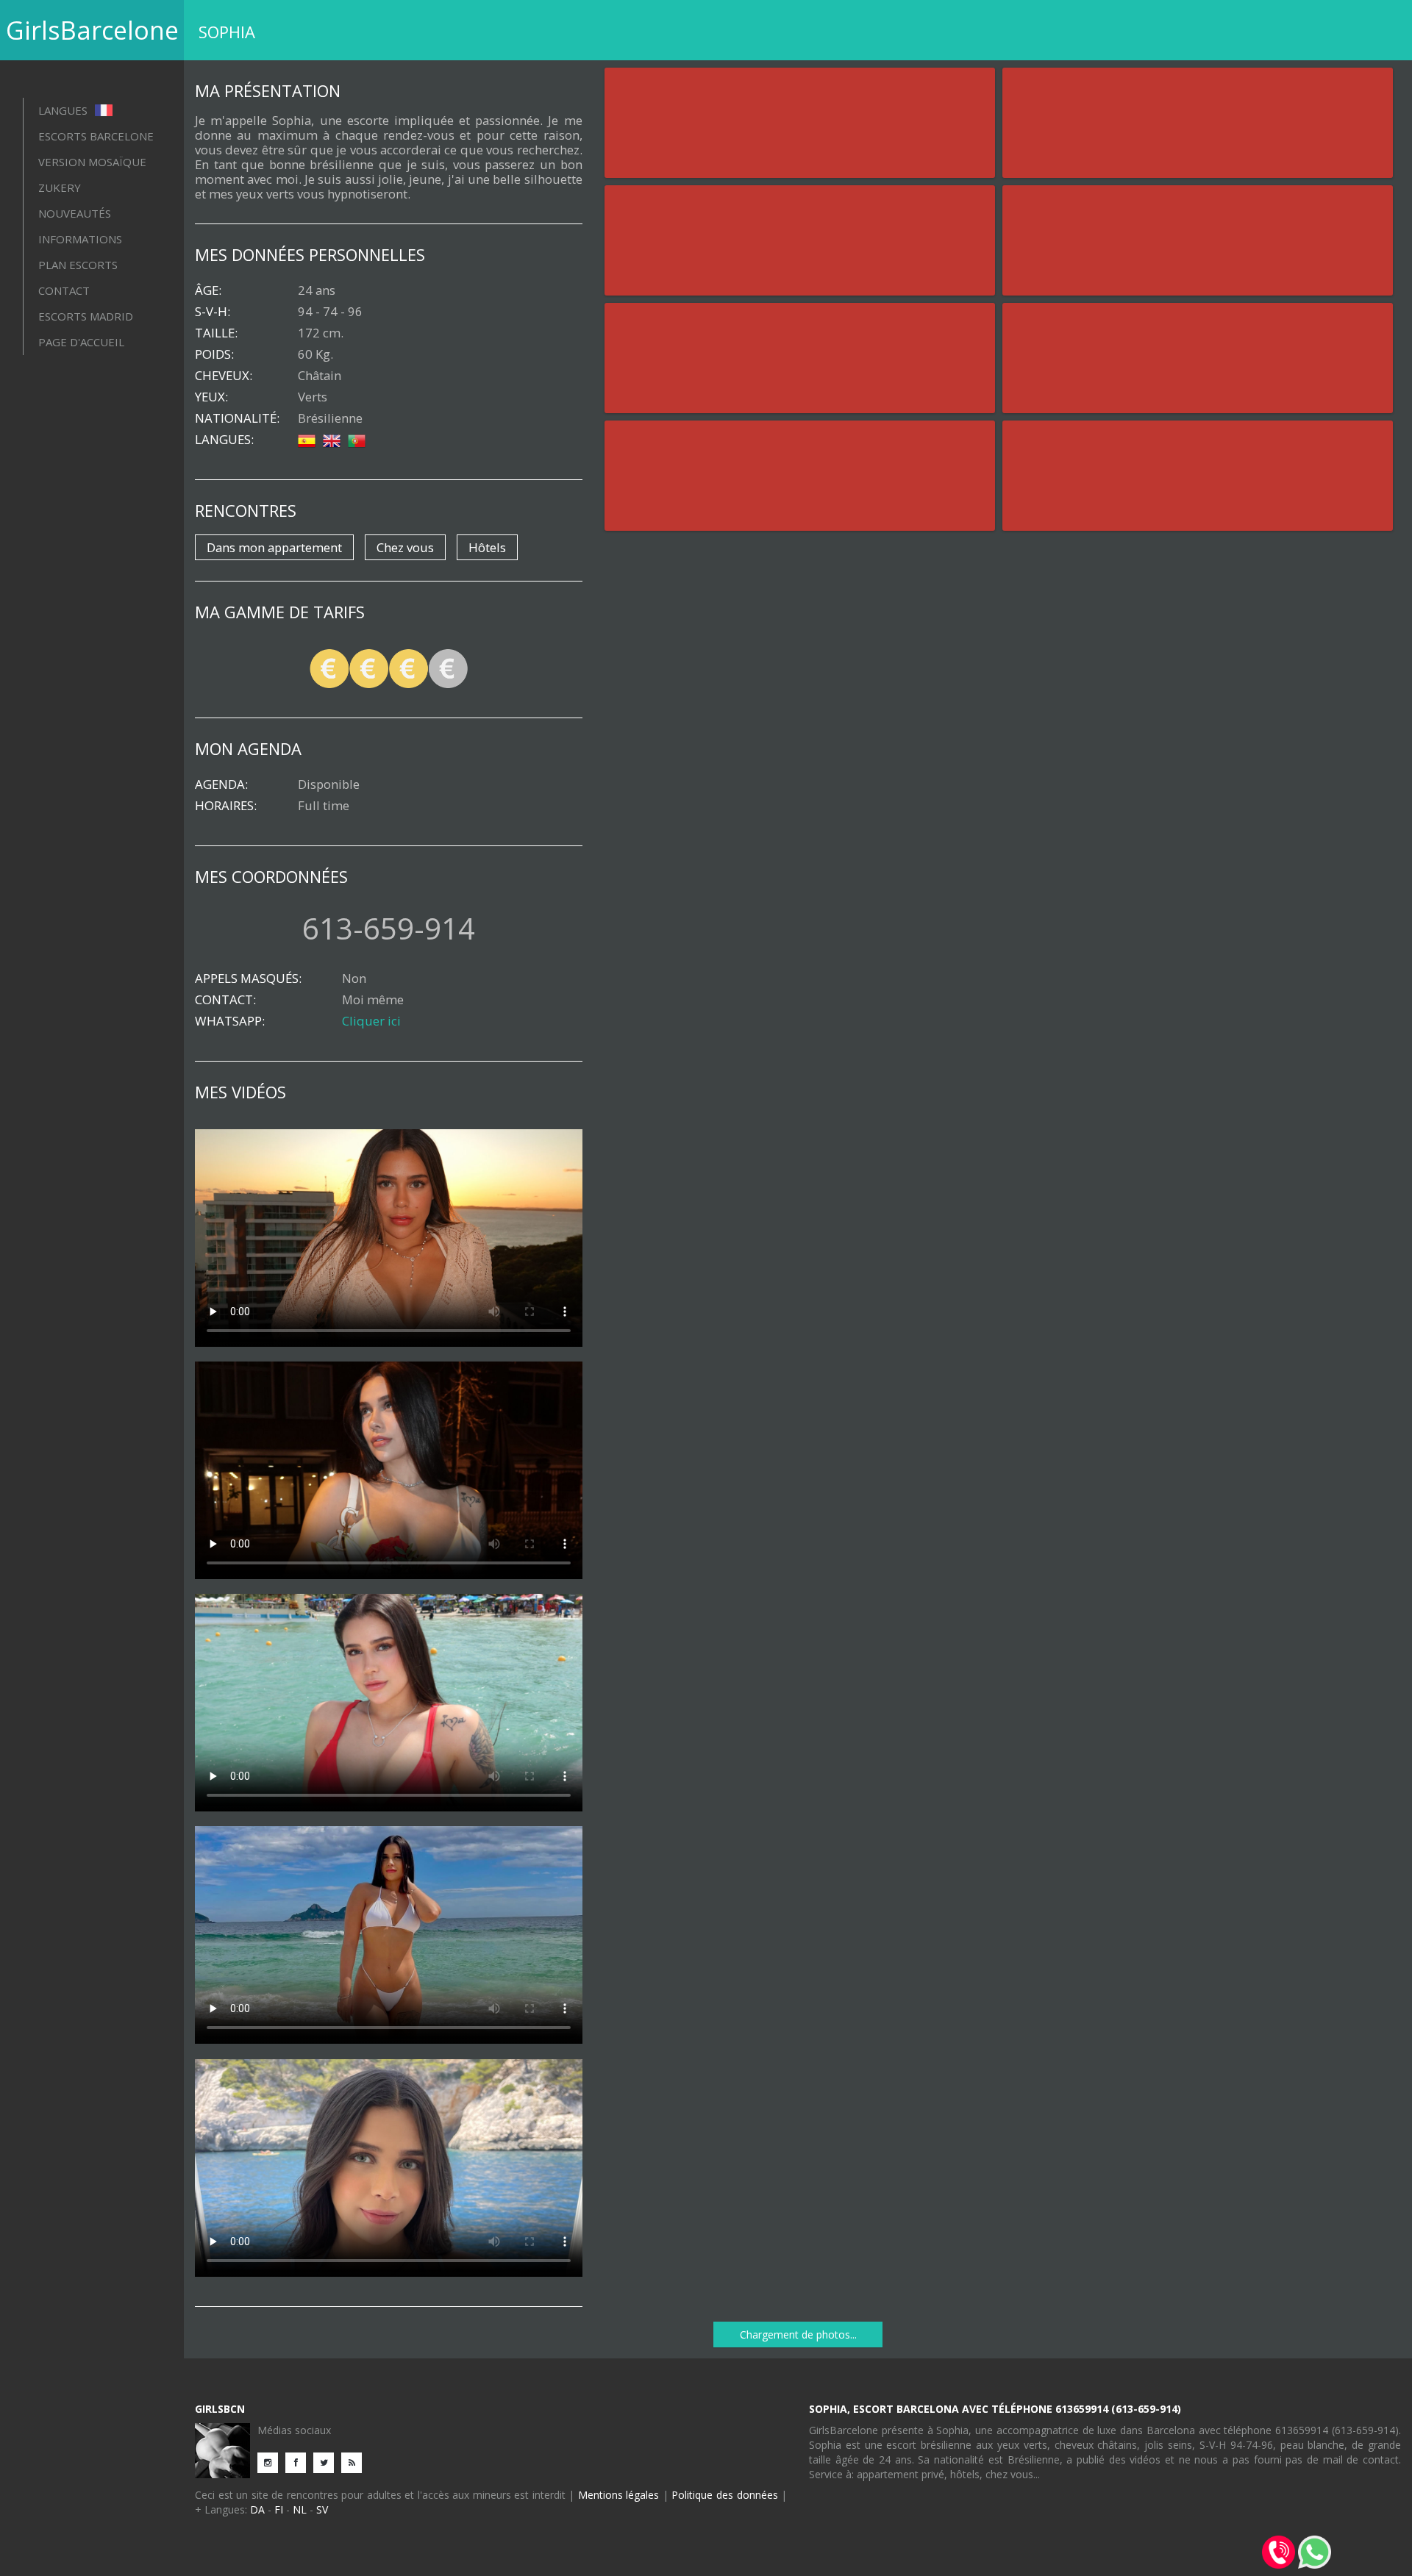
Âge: (208, 290)
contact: (225, 1000)
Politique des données (724, 2495)
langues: (224, 440)
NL (300, 2509)
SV (322, 2509)
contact (64, 290)
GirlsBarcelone (92, 30)
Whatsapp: (230, 1021)
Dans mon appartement (274, 547)
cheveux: (224, 376)
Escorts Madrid (86, 316)
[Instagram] (271, 2462)
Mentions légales (619, 2495)
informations (80, 239)
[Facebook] (299, 2462)
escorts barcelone (96, 136)
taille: (216, 333)
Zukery (60, 187)
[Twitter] (327, 2462)
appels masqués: (248, 978)
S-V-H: (213, 312)
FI (279, 2509)
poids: (214, 354)
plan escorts (78, 265)
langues (64, 110)
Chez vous (405, 547)
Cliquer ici (371, 1021)
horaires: (226, 806)
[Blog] (355, 2462)
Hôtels (487, 547)
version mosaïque (92, 162)
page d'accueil (81, 342)
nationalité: (237, 418)
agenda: (221, 784)
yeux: (211, 397)
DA (257, 2509)
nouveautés (75, 213)
